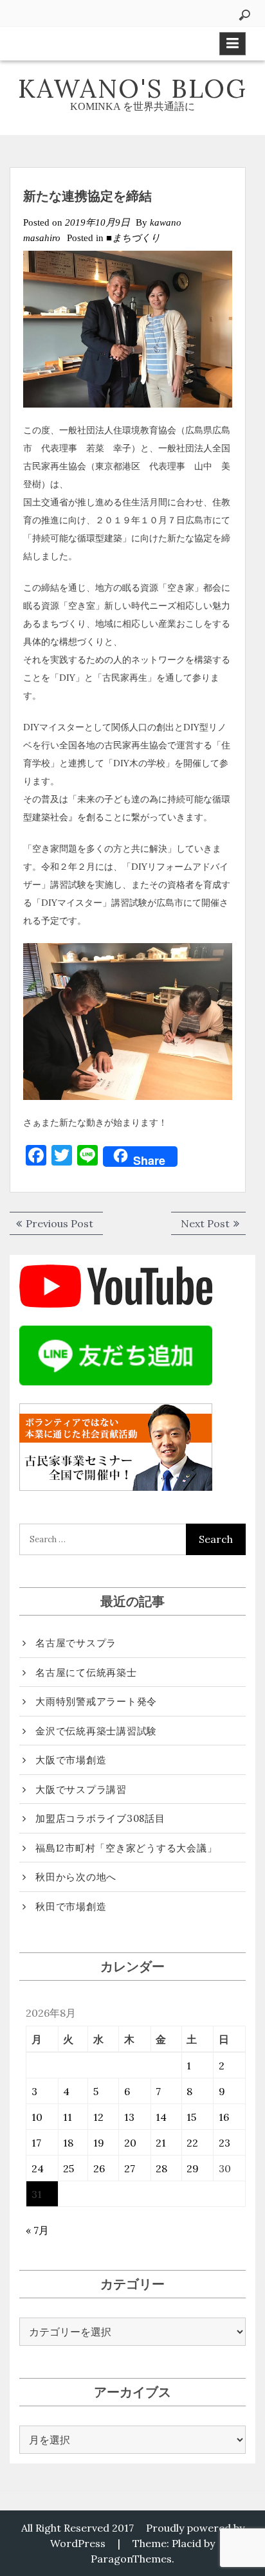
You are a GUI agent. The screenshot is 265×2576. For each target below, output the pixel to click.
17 (36, 2143)
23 (224, 2143)
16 (224, 2117)
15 (191, 2117)
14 (161, 2117)
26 (99, 2168)
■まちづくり (133, 238)
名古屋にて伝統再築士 (86, 1672)
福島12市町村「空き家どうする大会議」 (126, 1848)
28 (161, 2168)
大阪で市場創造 (71, 1760)
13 (129, 2117)
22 (192, 2143)
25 (69, 2168)
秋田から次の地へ (76, 1877)
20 (130, 2143)
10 (37, 2117)
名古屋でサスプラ (76, 1643)
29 (193, 2168)
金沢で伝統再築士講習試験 (96, 1731)
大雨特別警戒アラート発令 (96, 1701)
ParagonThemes (131, 2559)
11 (68, 2117)
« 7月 (37, 2230)
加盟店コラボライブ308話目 (100, 1818)
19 (99, 2143)
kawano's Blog (132, 88)
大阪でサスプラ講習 (81, 1789)
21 (161, 2143)
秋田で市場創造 (71, 1906)
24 (38, 2168)
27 (130, 2168)
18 (68, 2143)
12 (98, 2117)
